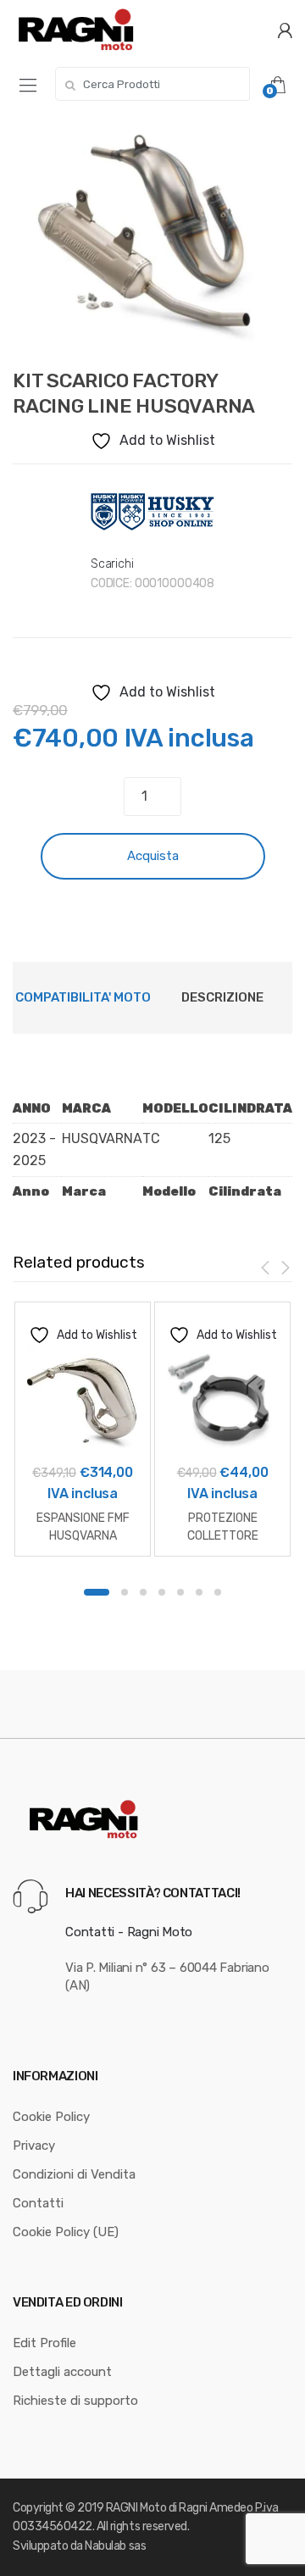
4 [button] (162, 1592)
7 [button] (218, 1592)
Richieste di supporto (75, 2401)
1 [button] (97, 1592)
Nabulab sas (115, 2546)
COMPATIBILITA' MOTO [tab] (83, 997)
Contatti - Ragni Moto (129, 1932)
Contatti (38, 2203)
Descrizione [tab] (222, 997)
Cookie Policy (51, 2117)
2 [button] (125, 1592)
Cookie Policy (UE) (66, 2232)
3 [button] (143, 1592)
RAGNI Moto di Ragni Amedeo (180, 2508)
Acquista (153, 856)
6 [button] (199, 1592)
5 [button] (180, 1592)
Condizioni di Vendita (74, 2174)
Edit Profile (44, 2343)
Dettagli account (62, 2372)
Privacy (34, 2146)
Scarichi (112, 564)
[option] (152, 236)
